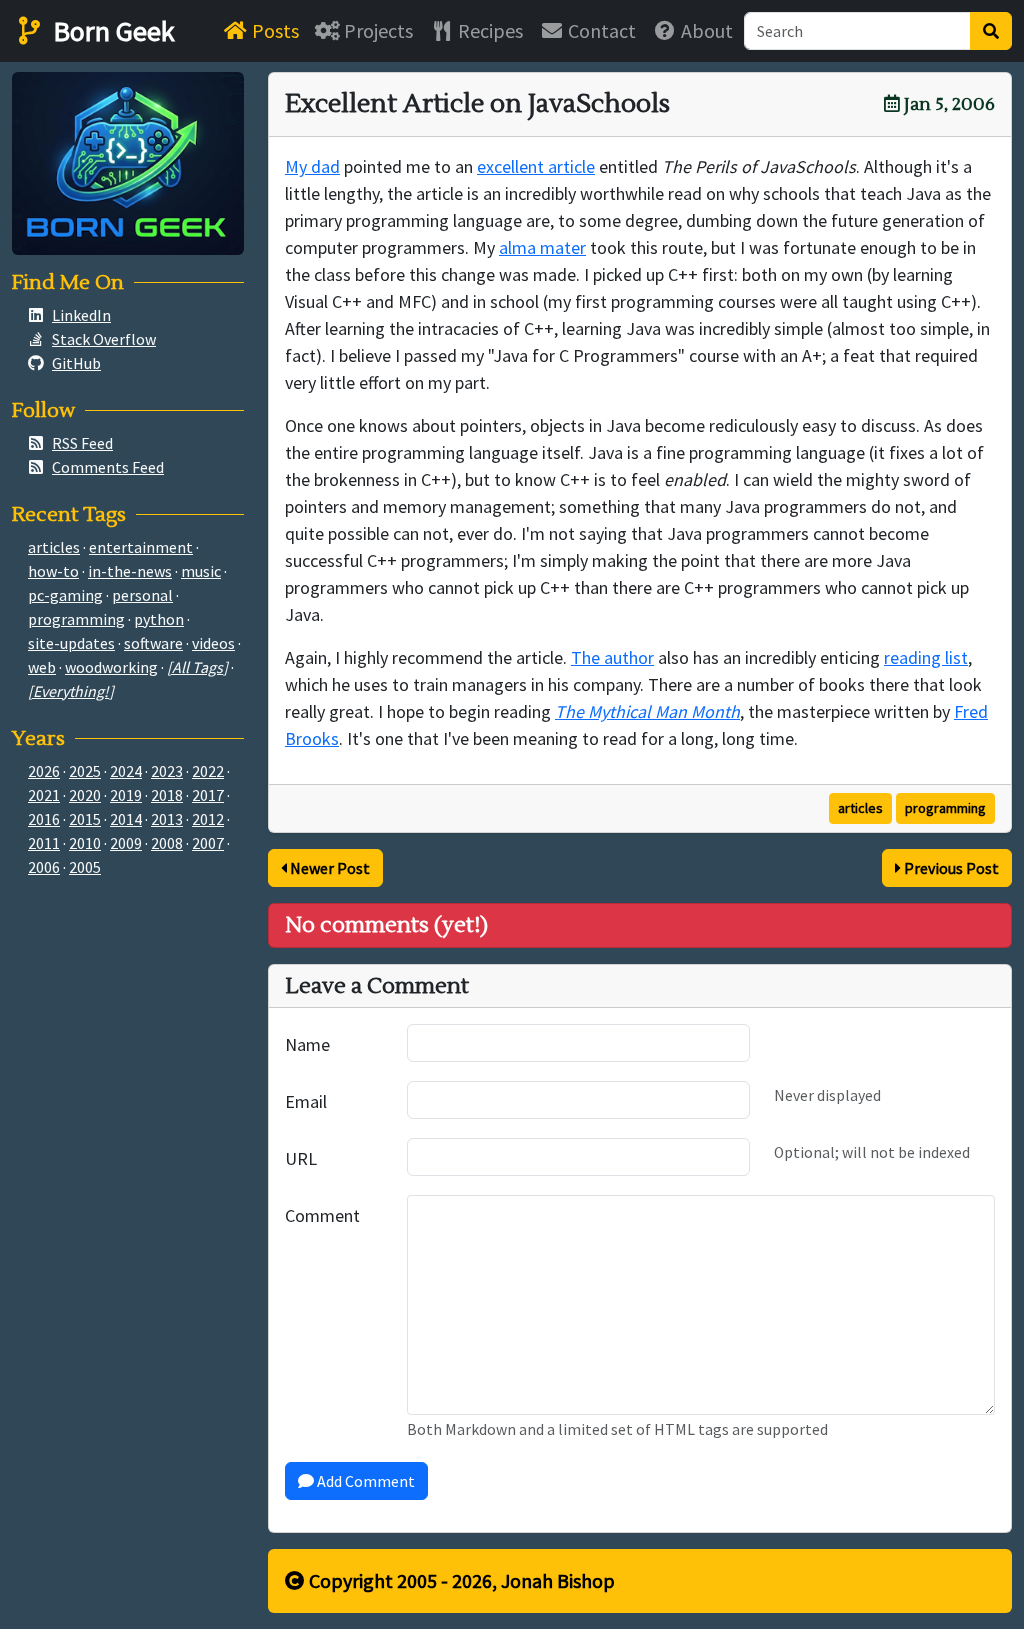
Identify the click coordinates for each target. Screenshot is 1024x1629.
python (159, 619)
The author (612, 657)
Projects (376, 30)
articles (860, 808)
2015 (85, 819)
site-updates (71, 643)
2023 (167, 771)
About (705, 30)
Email (306, 1101)
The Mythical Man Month (647, 711)
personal (142, 595)
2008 (167, 843)
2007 (208, 843)
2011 (44, 843)
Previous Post (950, 868)
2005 (85, 867)
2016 (44, 819)
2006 (44, 867)
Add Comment (364, 1481)
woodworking (111, 667)
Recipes (488, 30)
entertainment (141, 547)
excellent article (536, 166)
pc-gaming (65, 595)
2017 (208, 795)
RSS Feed (82, 443)
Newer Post (328, 868)
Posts (273, 30)
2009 (126, 843)
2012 (208, 819)
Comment (322, 1215)
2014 (126, 819)
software (153, 643)
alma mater (542, 247)
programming (945, 808)
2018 (167, 795)
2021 (44, 795)
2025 (85, 771)
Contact (600, 30)
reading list (926, 657)
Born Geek (111, 31)
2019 (126, 795)
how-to (53, 571)
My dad (312, 166)
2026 (44, 771)
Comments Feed (108, 467)
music (201, 571)
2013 (167, 819)
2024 (126, 771)
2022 (208, 771)
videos (213, 643)
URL (301, 1158)
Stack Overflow (104, 339)
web (42, 667)
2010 (85, 843)
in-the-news (130, 571)
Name (307, 1044)
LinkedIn (81, 315)
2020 (85, 795)
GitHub (76, 363)
